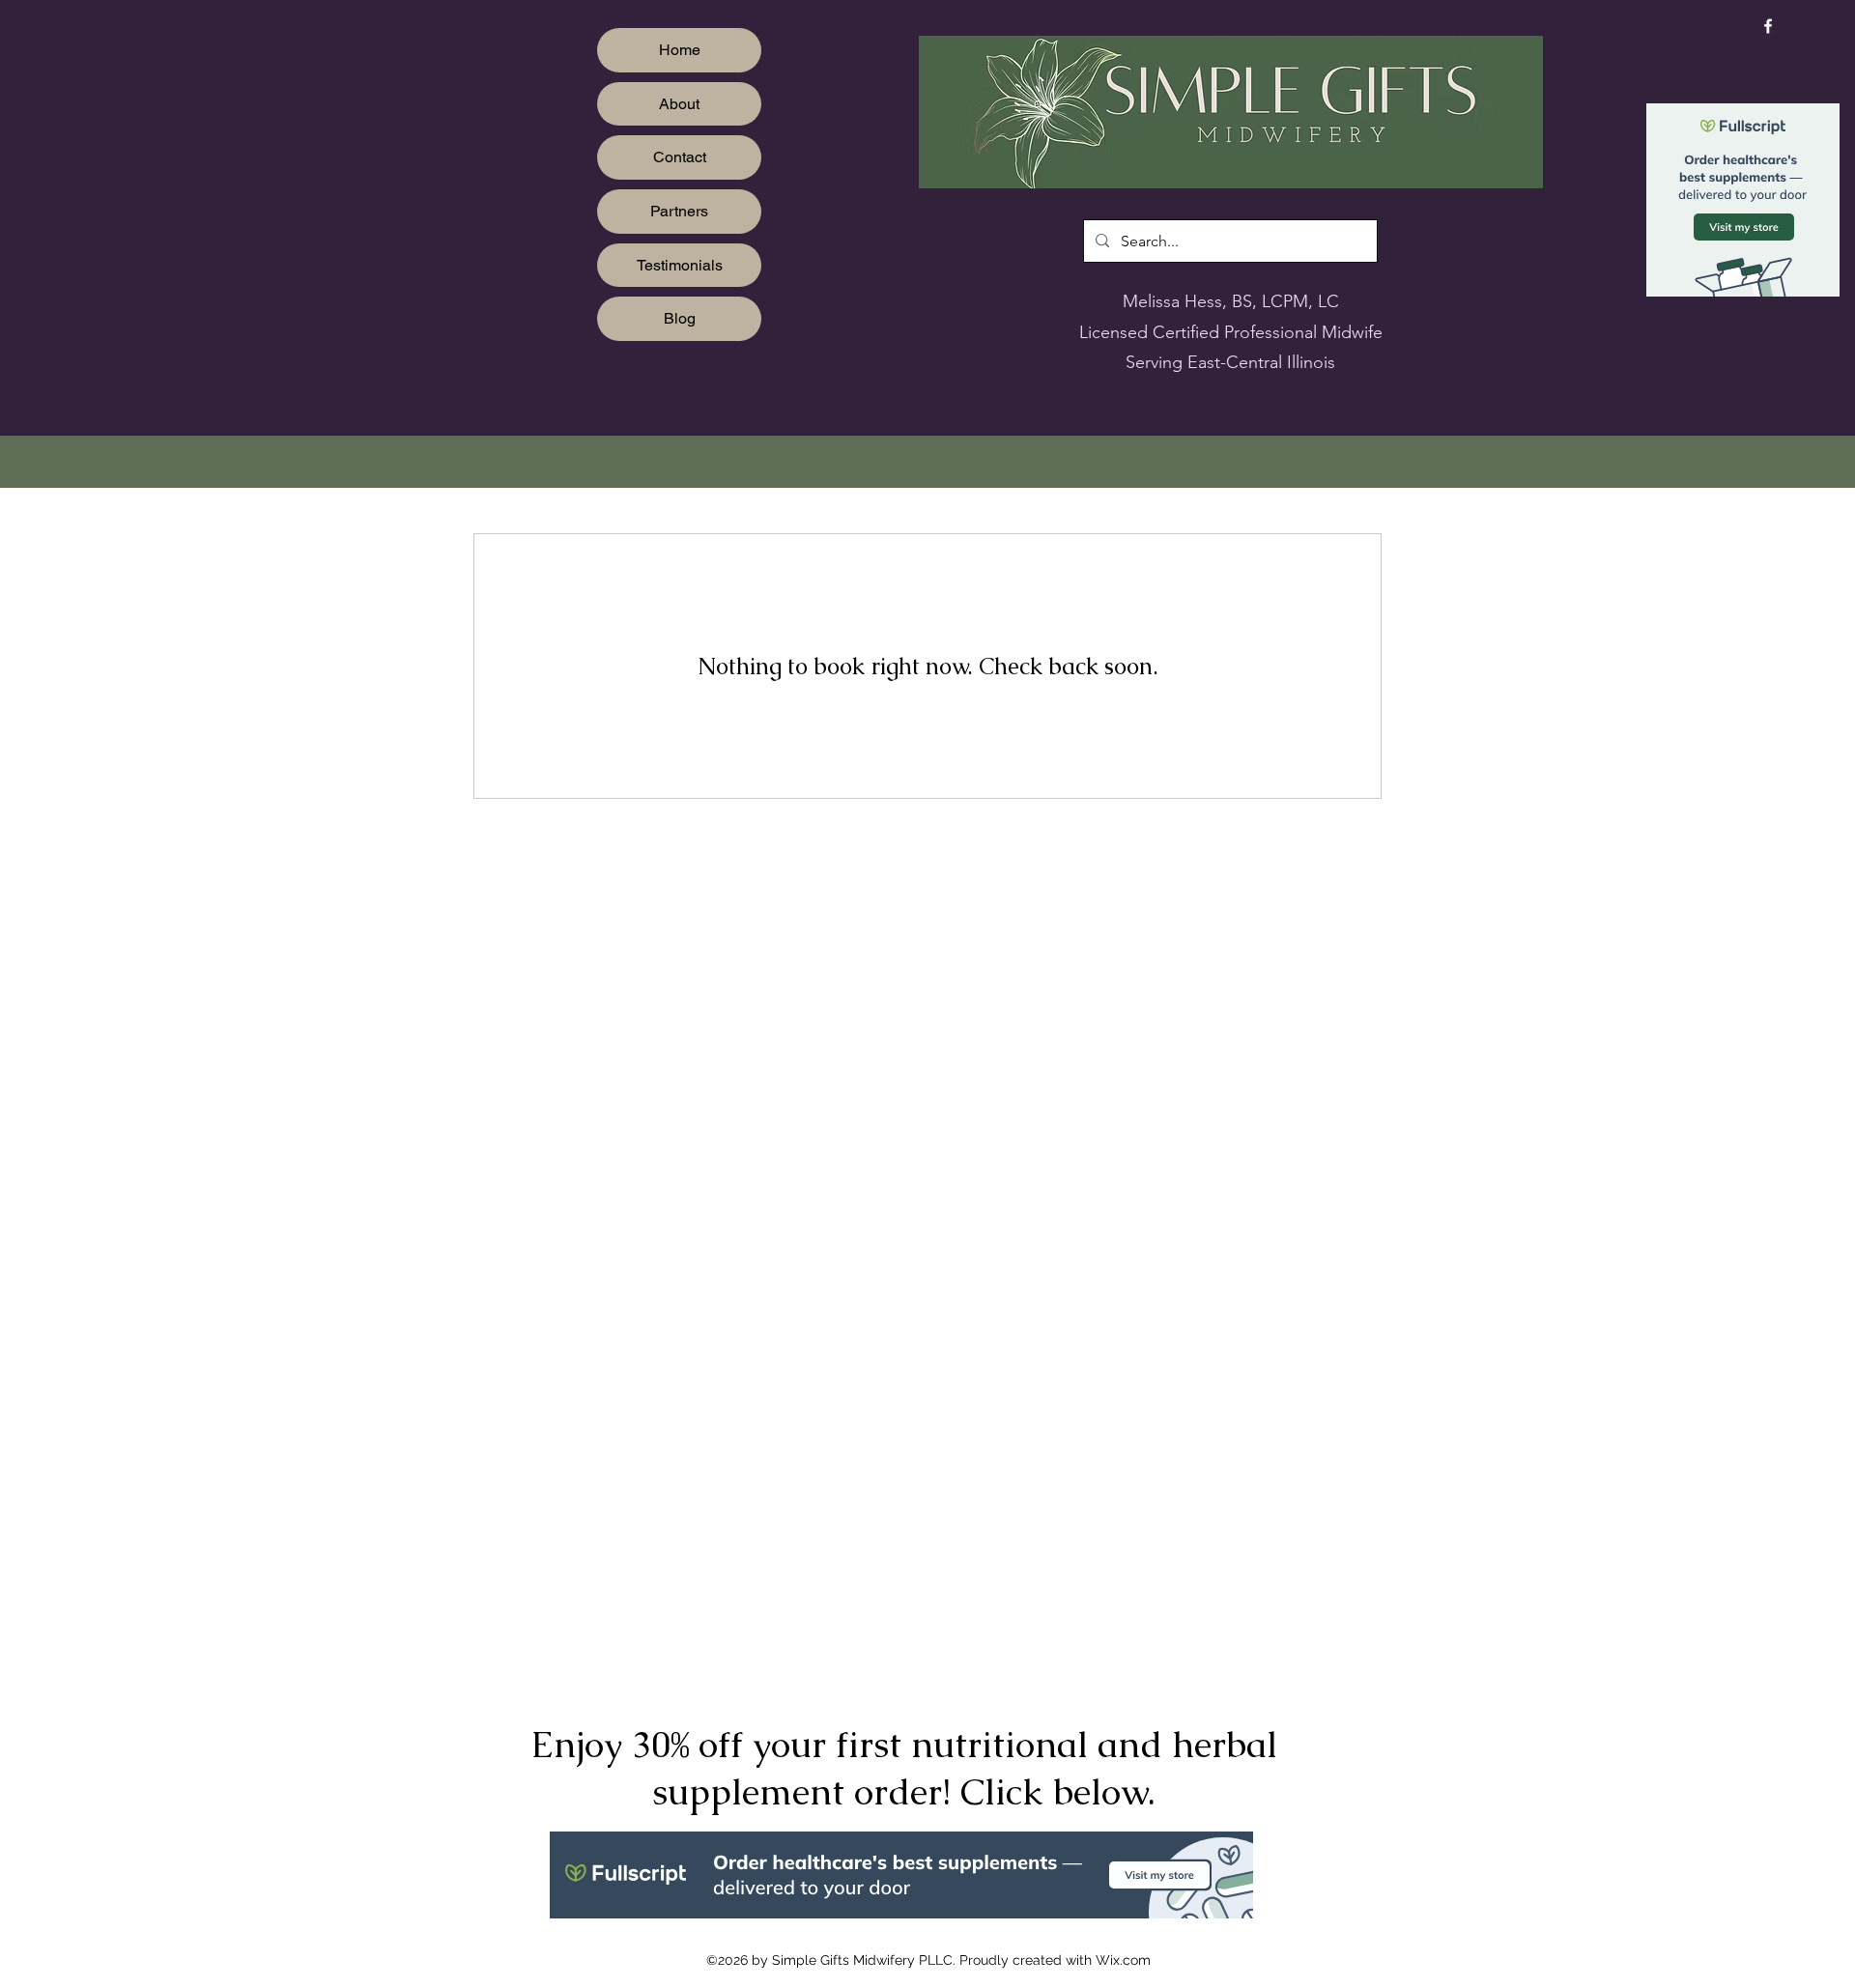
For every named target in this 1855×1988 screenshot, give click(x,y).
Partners (679, 211)
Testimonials (680, 265)
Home (680, 50)
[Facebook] (1768, 26)
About (679, 104)
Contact (680, 157)
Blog (680, 318)
